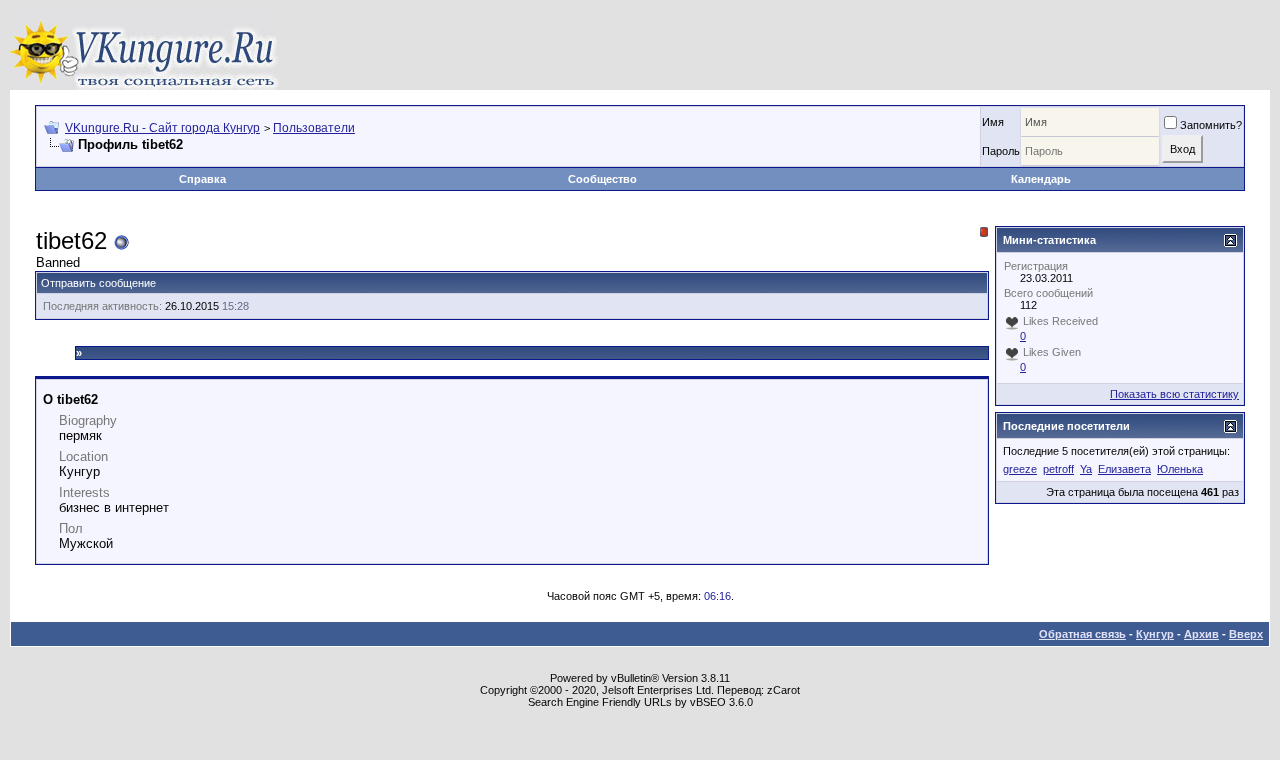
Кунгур (1155, 634)
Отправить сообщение (98, 283)
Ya (1086, 469)
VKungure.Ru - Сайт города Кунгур (162, 128)
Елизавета (1124, 469)
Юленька (1180, 469)
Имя (993, 122)
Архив (1201, 634)
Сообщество (602, 179)
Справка (202, 179)
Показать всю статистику (1174, 394)
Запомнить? (1211, 125)
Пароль (1001, 151)
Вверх (1246, 634)
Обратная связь (1082, 634)
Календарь (1041, 179)
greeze (1020, 469)
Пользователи (314, 128)
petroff (1058, 469)
